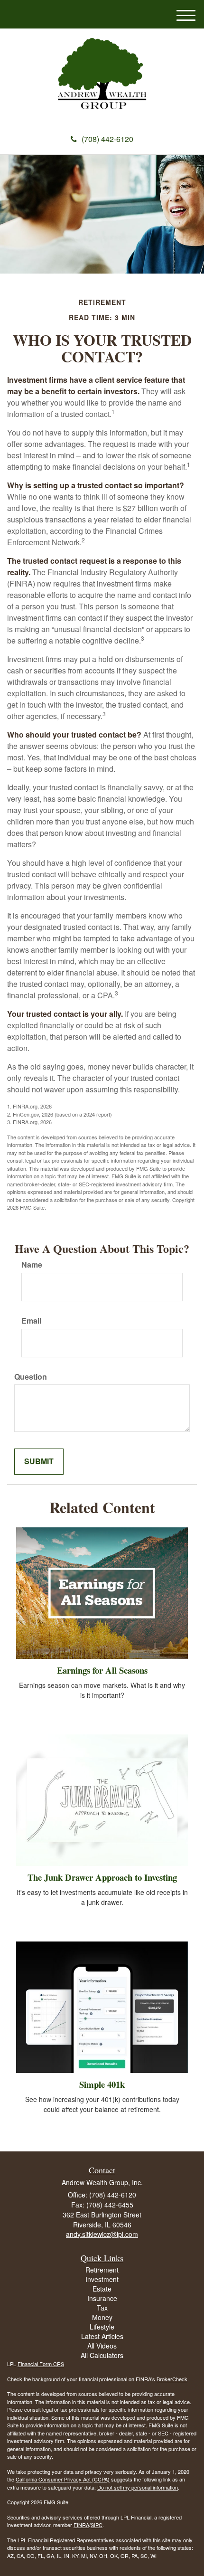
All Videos (102, 2346)
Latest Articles (102, 2336)
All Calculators (102, 2355)
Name (32, 1265)
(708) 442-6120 (107, 139)
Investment (102, 2279)
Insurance (102, 2298)
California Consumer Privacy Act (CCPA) (63, 2479)
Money (102, 2317)
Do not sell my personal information (138, 2487)
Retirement (102, 2270)
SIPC (97, 2525)
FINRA (81, 2525)
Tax (102, 2308)
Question (31, 1377)
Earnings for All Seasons (102, 1670)
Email (31, 1321)
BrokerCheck (172, 2379)
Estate (102, 2289)
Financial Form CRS (41, 2364)
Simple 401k (102, 2084)
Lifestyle (102, 2327)
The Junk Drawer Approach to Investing (102, 1877)
